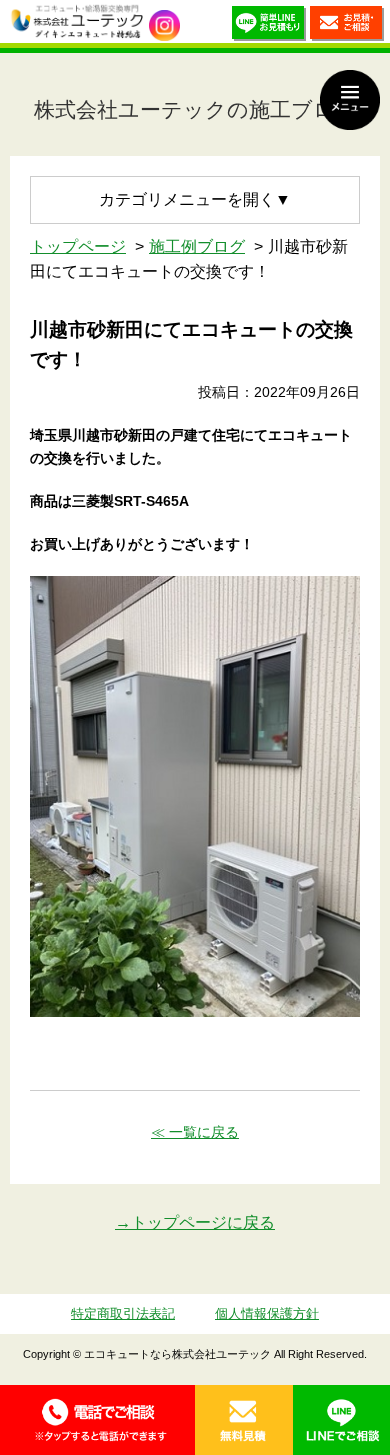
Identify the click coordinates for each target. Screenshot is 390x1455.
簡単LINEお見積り (269, 26)
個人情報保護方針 (267, 1313)
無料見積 (244, 1420)
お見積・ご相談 (347, 26)
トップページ (78, 246)
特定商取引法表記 (123, 1313)
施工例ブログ (197, 246)
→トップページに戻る (195, 1222)
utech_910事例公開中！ (164, 25)
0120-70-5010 (97, 1420)
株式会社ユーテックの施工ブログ (195, 109)
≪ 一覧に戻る (195, 1132)
